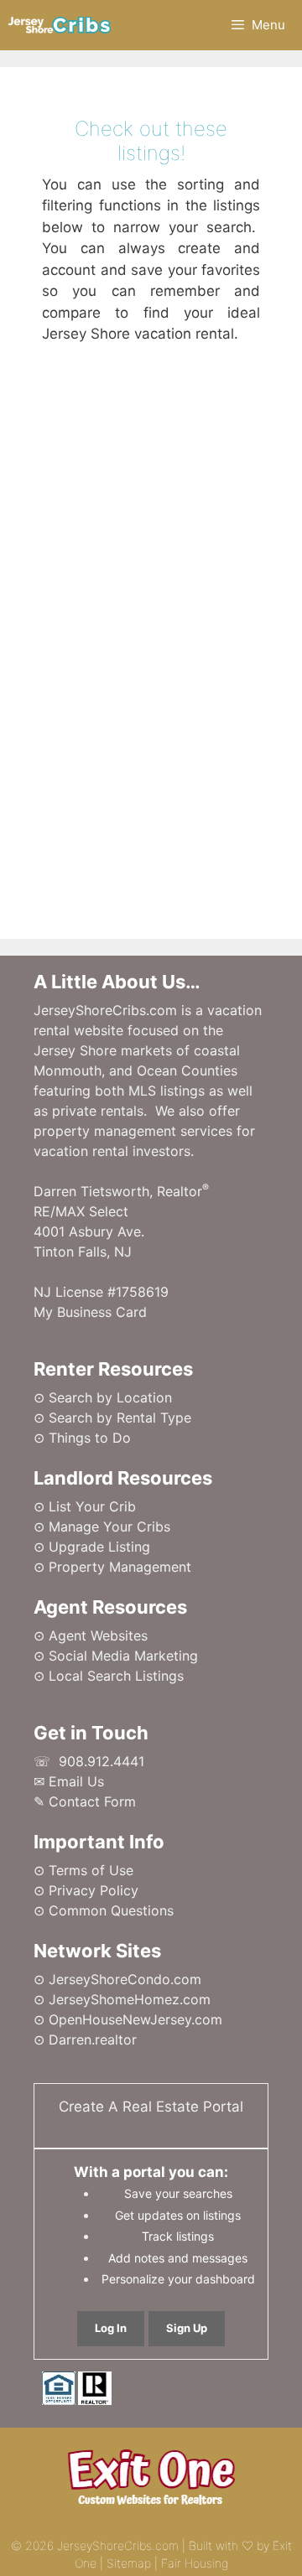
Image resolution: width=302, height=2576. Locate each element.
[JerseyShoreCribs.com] (60, 25)
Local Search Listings (116, 1676)
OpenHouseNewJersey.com (135, 2019)
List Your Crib (92, 1506)
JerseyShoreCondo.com (125, 1979)
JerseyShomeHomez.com (130, 1999)
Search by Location (110, 1397)
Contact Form (92, 1801)
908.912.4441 (102, 1761)
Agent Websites (98, 1635)
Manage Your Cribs (109, 1526)
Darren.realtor (93, 2040)
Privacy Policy (94, 1890)
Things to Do (90, 1438)
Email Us (76, 1781)
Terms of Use (91, 1870)
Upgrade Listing (99, 1547)
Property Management (120, 1567)
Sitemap (129, 2563)
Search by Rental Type (120, 1418)
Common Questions (111, 1910)
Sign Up (187, 2328)
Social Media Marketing (123, 1656)
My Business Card (90, 1312)
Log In (111, 2328)
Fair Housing (195, 2563)
